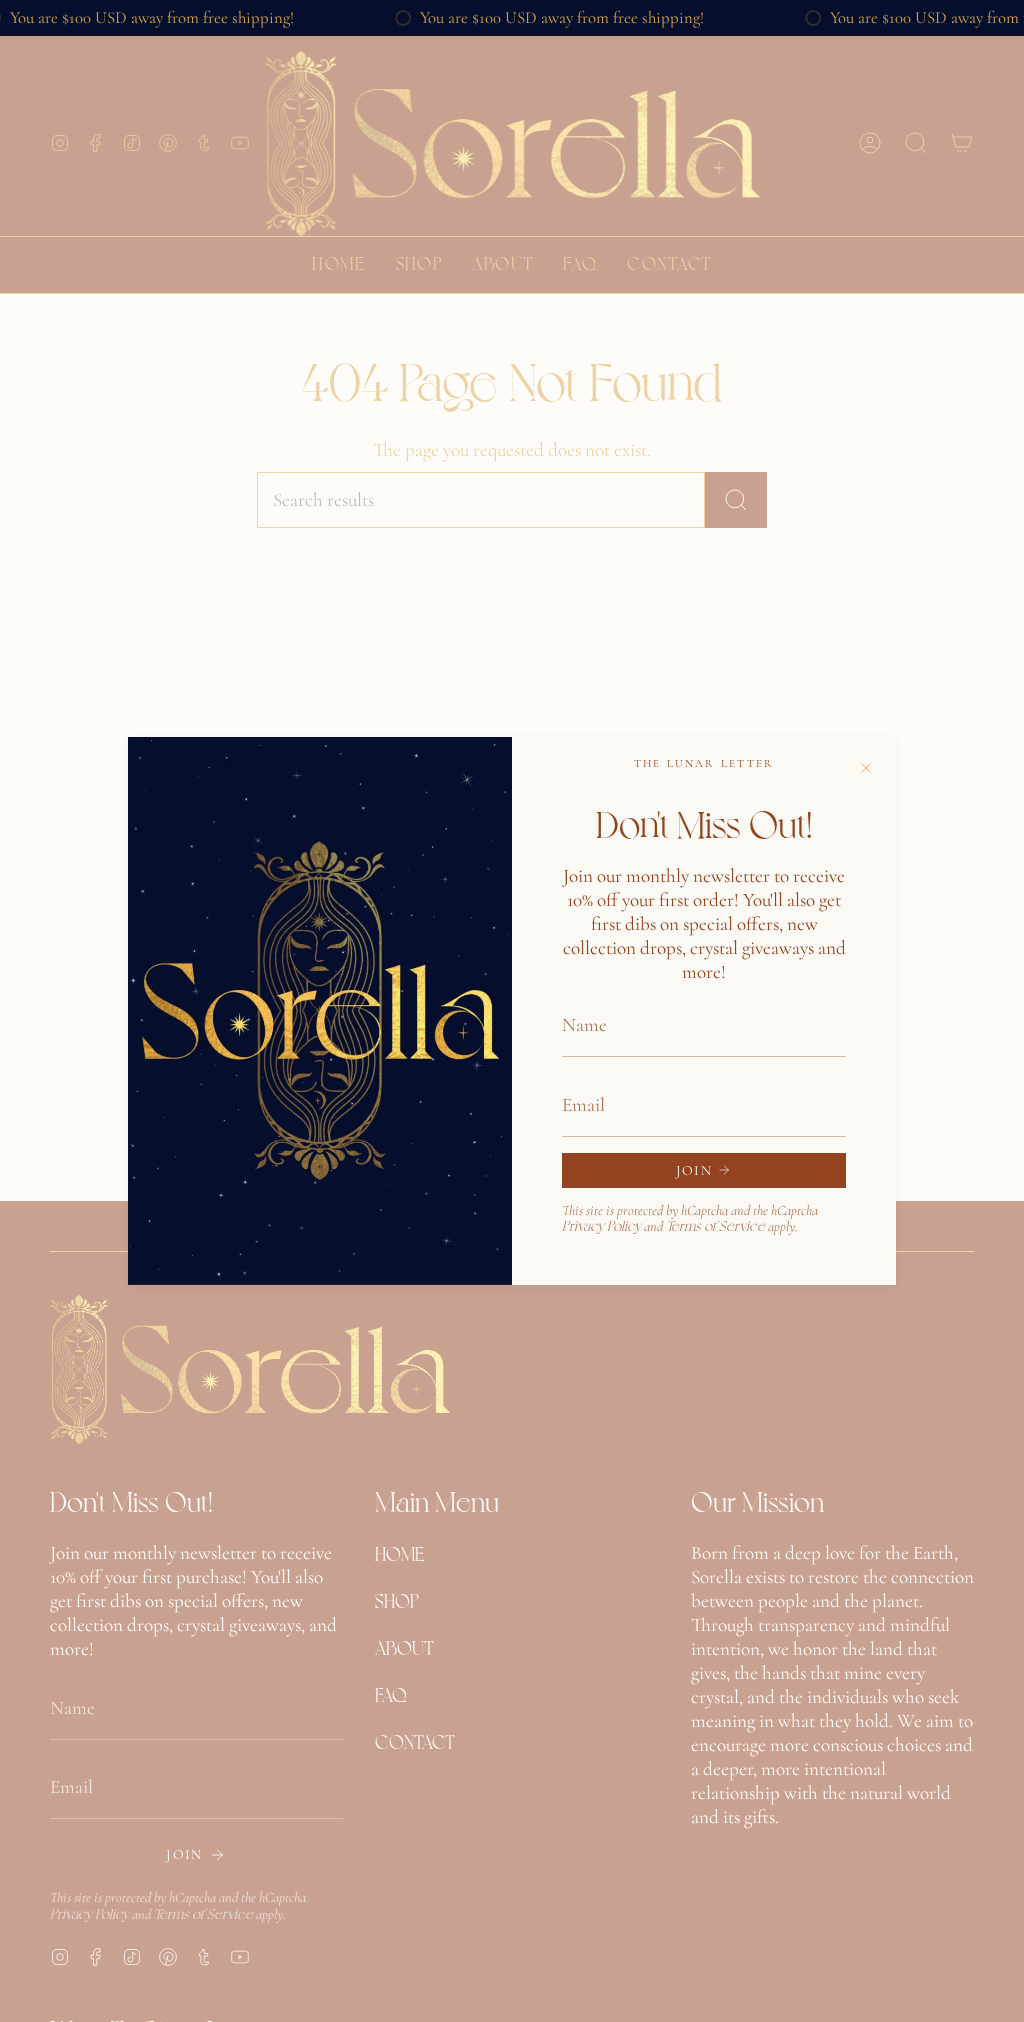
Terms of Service (715, 1225)
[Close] (866, 767)
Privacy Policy (601, 1225)
